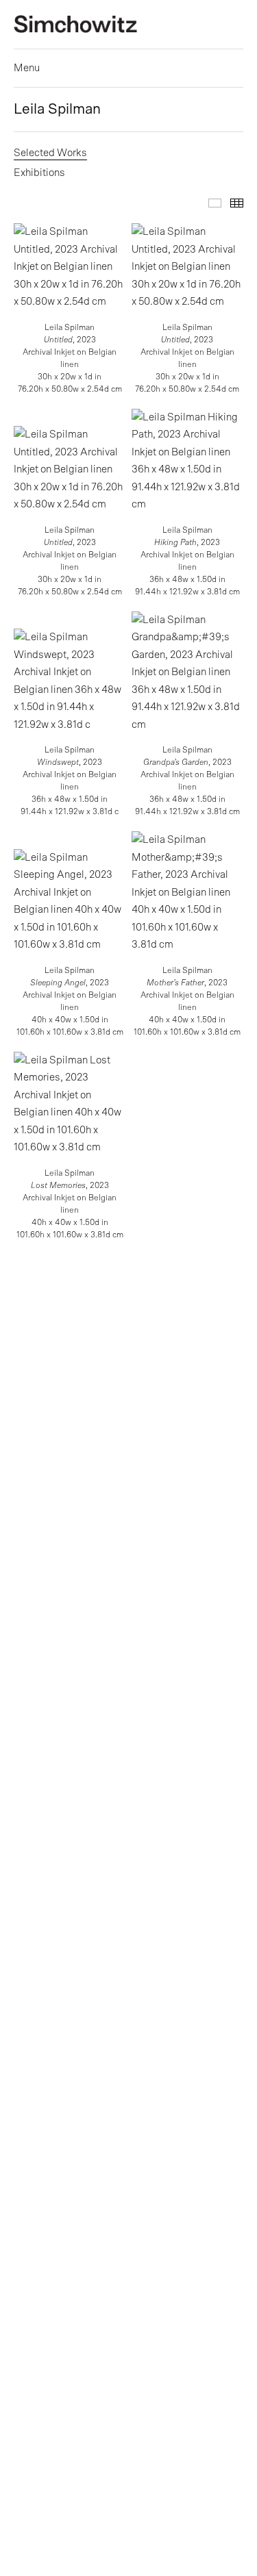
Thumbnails (237, 203)
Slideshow (215, 203)
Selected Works (50, 153)
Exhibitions (39, 173)
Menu (27, 68)
